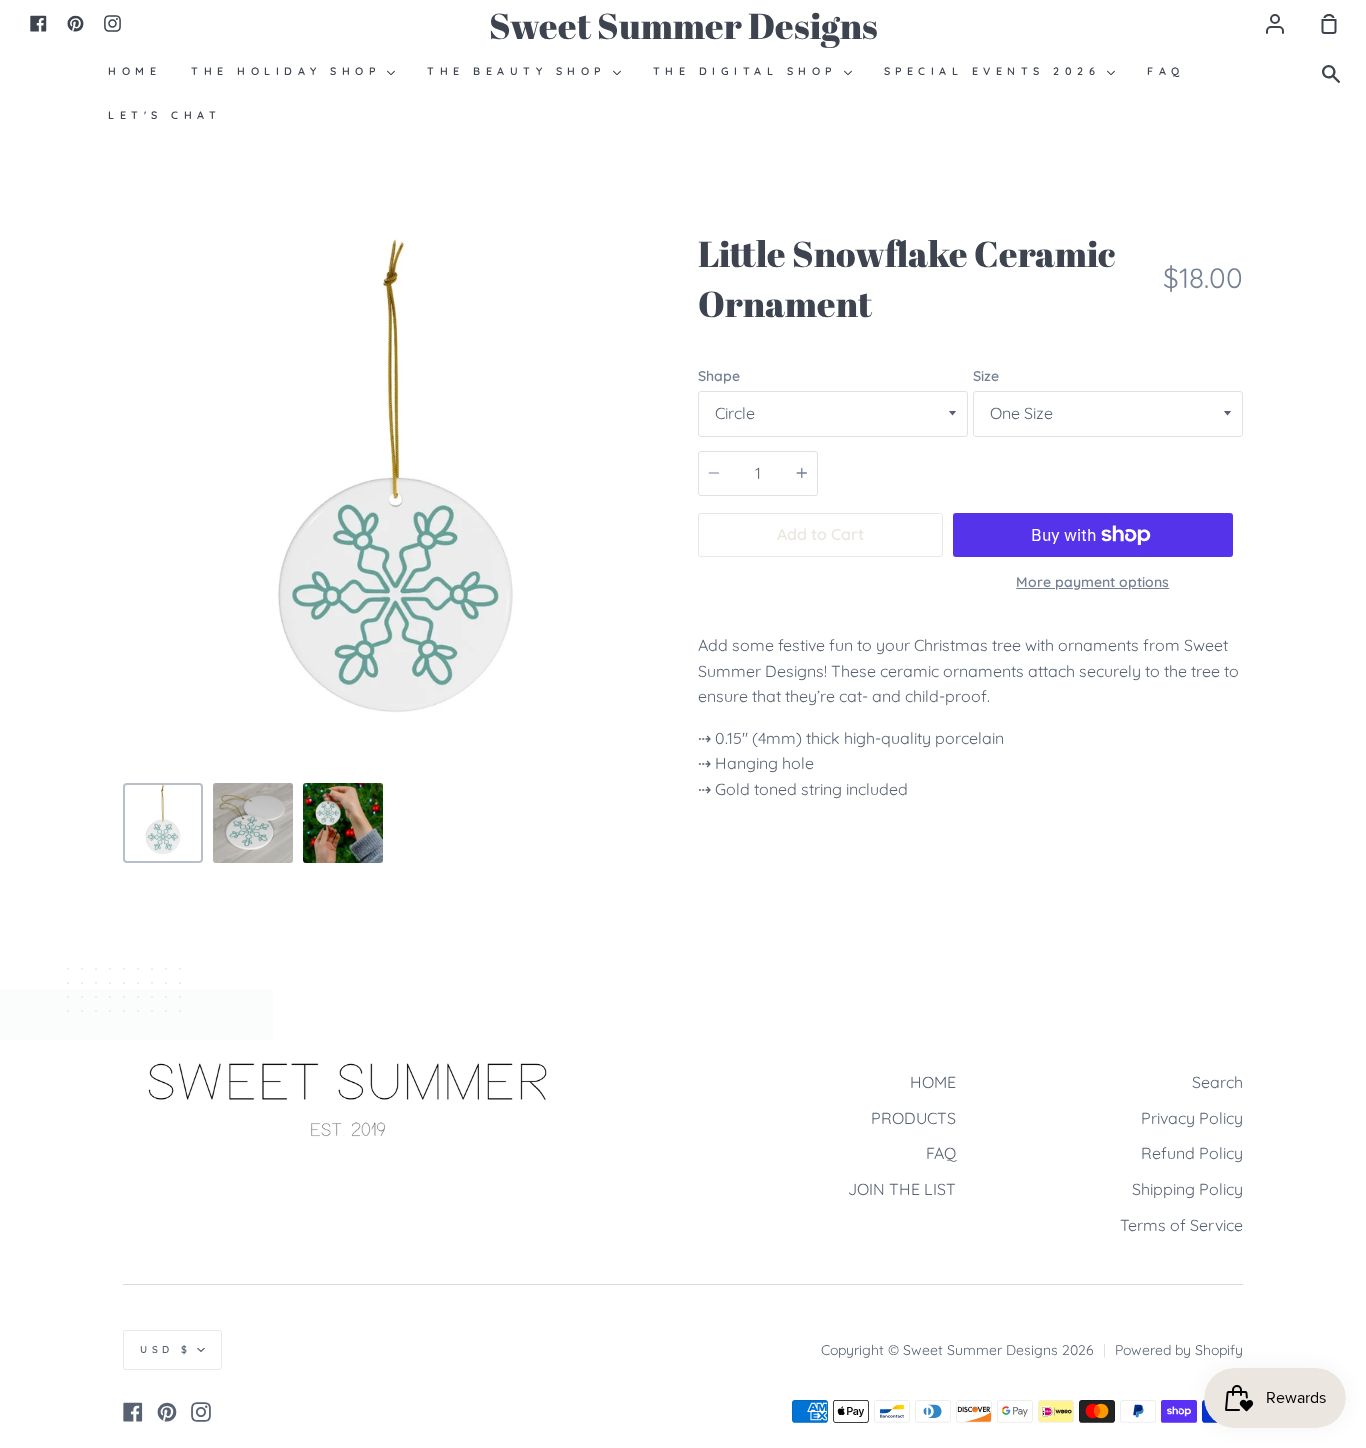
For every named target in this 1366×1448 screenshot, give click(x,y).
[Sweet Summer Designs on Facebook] (133, 1412)
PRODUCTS (913, 1118)
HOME (933, 1082)
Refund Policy (1192, 1153)
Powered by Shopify (1179, 1350)
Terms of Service (1181, 1225)
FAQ (941, 1153)
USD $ (166, 1349)
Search (1217, 1082)
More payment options (1092, 582)
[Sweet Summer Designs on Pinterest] (167, 1412)
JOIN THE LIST (902, 1189)
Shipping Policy (1187, 1189)
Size (986, 376)
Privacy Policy (1192, 1118)
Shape (719, 376)
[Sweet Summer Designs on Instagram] (201, 1412)
